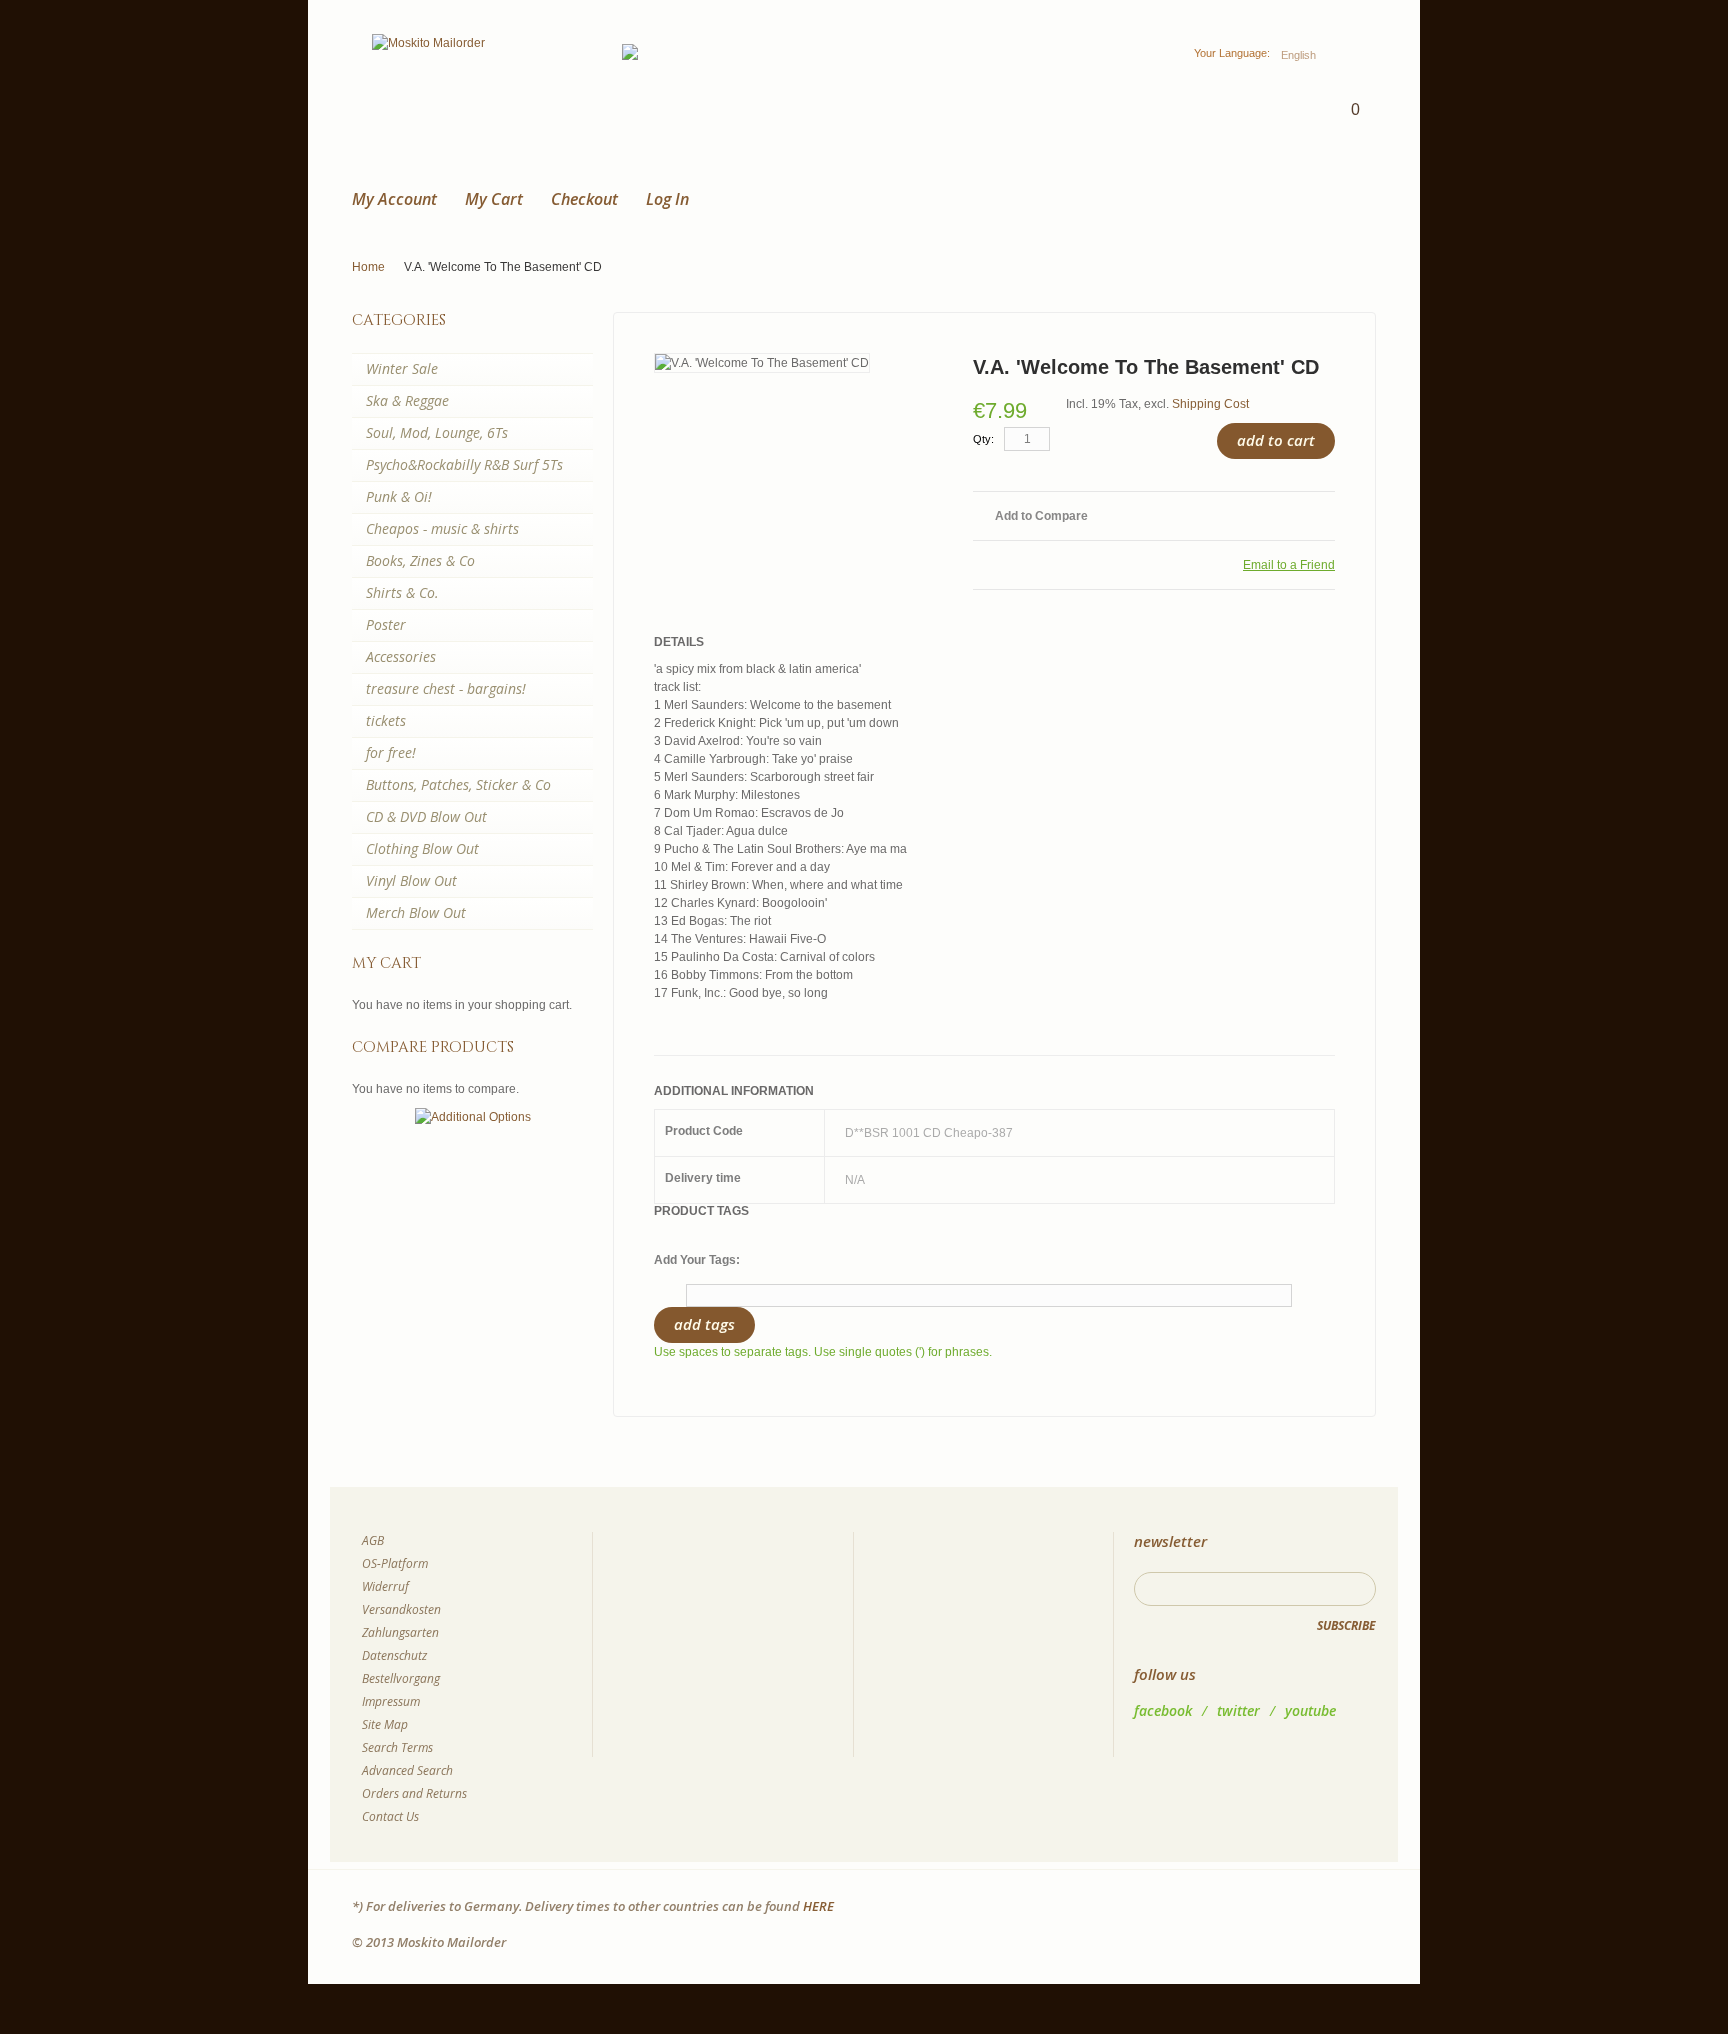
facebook (1163, 1710)
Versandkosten (401, 1609)
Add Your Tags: (697, 1260)
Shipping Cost (1210, 404)
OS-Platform (395, 1563)
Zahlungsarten (400, 1632)
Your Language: (1232, 53)
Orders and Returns (414, 1793)
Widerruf (385, 1586)
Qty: (983, 439)
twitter (1238, 1710)
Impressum (391, 1701)
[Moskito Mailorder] (428, 43)
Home (368, 267)
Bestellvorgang (401, 1678)
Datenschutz (394, 1655)
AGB (373, 1540)
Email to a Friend (1289, 565)
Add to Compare (1041, 516)
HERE (818, 1906)
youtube (1310, 1710)
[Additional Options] (473, 1117)
